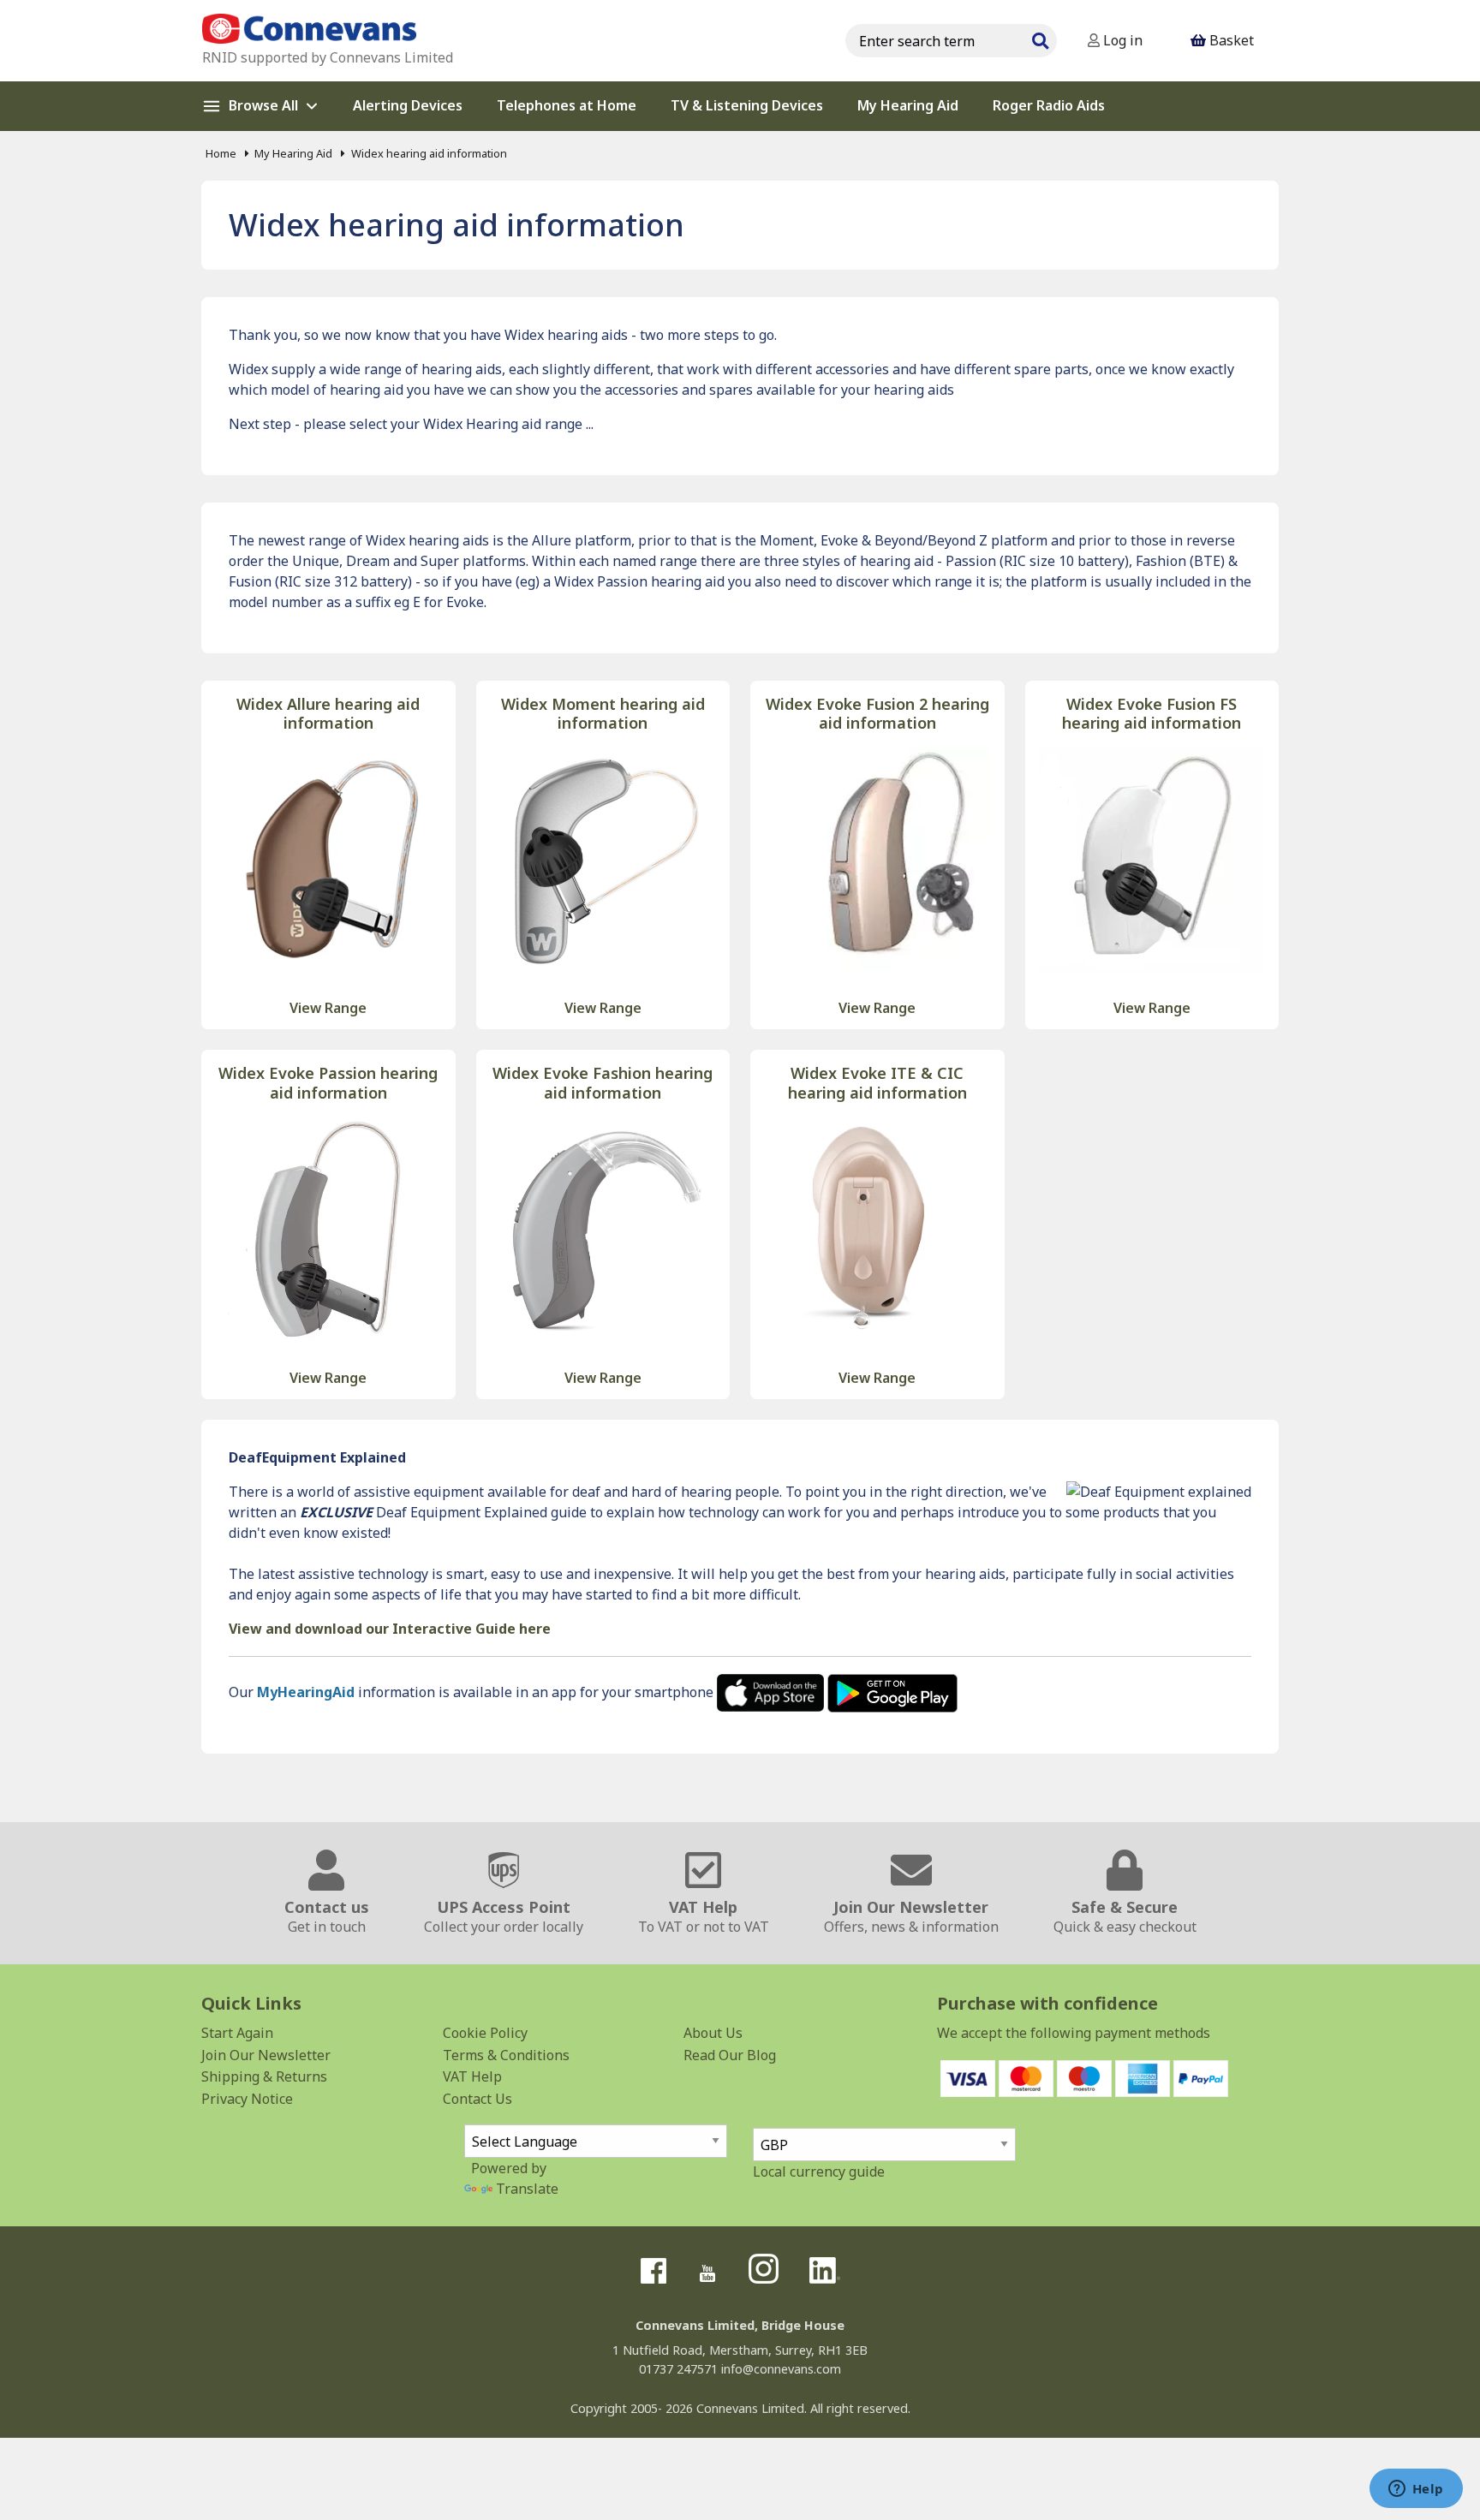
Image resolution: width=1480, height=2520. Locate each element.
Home (221, 153)
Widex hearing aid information (429, 153)
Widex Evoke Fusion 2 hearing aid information (877, 714)
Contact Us (477, 2099)
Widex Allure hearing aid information (328, 714)
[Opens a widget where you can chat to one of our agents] (1416, 2490)
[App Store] (772, 1692)
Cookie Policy (485, 2033)
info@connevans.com (781, 2369)
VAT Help (472, 2076)
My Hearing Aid (293, 153)
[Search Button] (1040, 39)
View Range (328, 1008)
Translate (527, 2189)
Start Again (237, 2033)
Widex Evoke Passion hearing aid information (328, 1083)
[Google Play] (892, 1692)
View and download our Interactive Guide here (390, 1629)
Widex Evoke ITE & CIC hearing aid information (877, 1083)
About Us (713, 2033)
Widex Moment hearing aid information (603, 714)
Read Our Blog (730, 2055)
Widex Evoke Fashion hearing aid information (603, 1083)
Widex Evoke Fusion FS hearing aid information (1152, 714)
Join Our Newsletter (266, 2055)
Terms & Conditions (506, 2055)
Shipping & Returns (264, 2076)
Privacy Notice (247, 2099)
